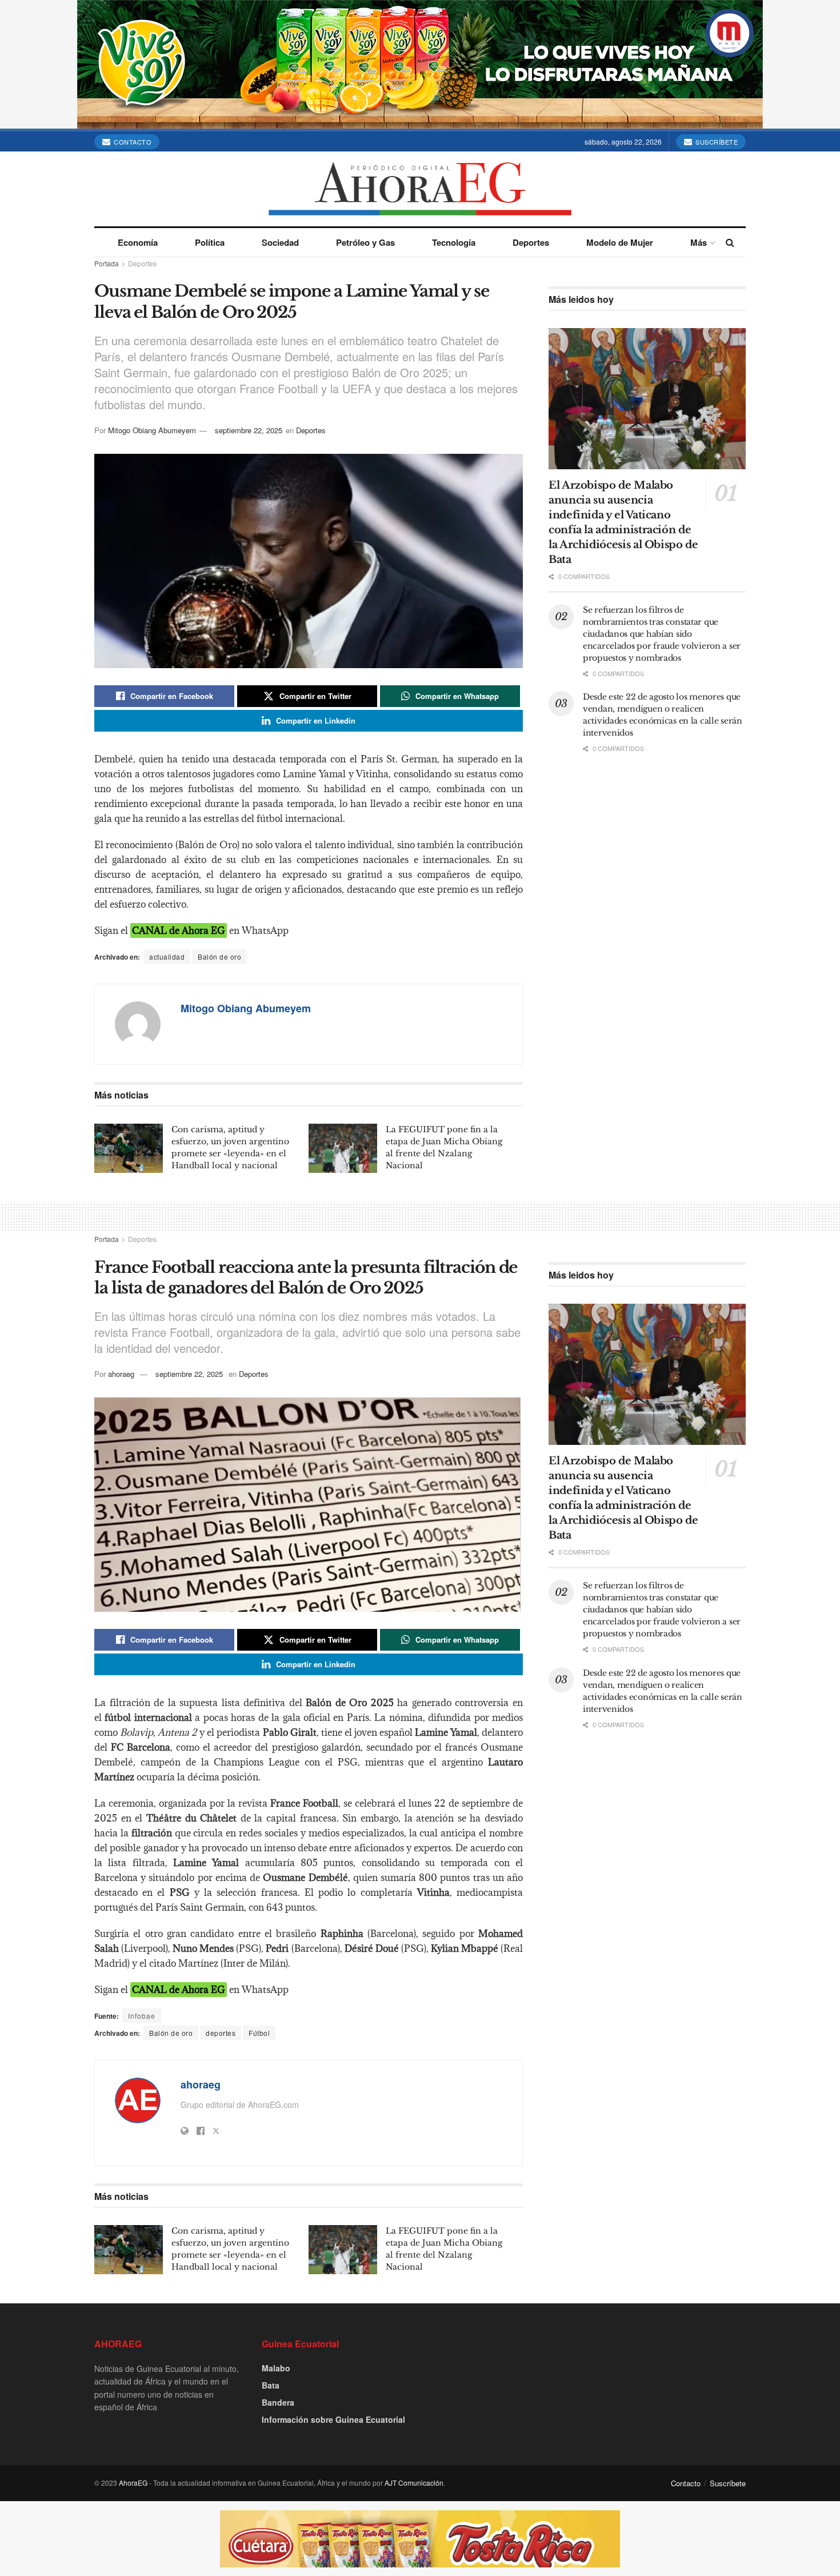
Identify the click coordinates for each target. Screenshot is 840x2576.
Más (699, 242)
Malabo (276, 2368)
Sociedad (280, 242)
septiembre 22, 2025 (249, 430)
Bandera (278, 2402)
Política (210, 242)
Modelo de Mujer (620, 242)
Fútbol (259, 2033)
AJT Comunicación (414, 2483)
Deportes (531, 242)
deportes (221, 2033)
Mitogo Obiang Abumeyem (152, 430)
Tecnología (454, 242)
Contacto (132, 142)
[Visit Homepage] (420, 189)
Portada (107, 263)
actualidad (167, 956)
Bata (271, 2385)
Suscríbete (716, 142)
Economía (138, 242)
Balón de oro (219, 956)
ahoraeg (121, 1374)
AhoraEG (133, 2483)
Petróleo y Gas (365, 242)
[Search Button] (730, 242)
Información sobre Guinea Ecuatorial (333, 2419)
